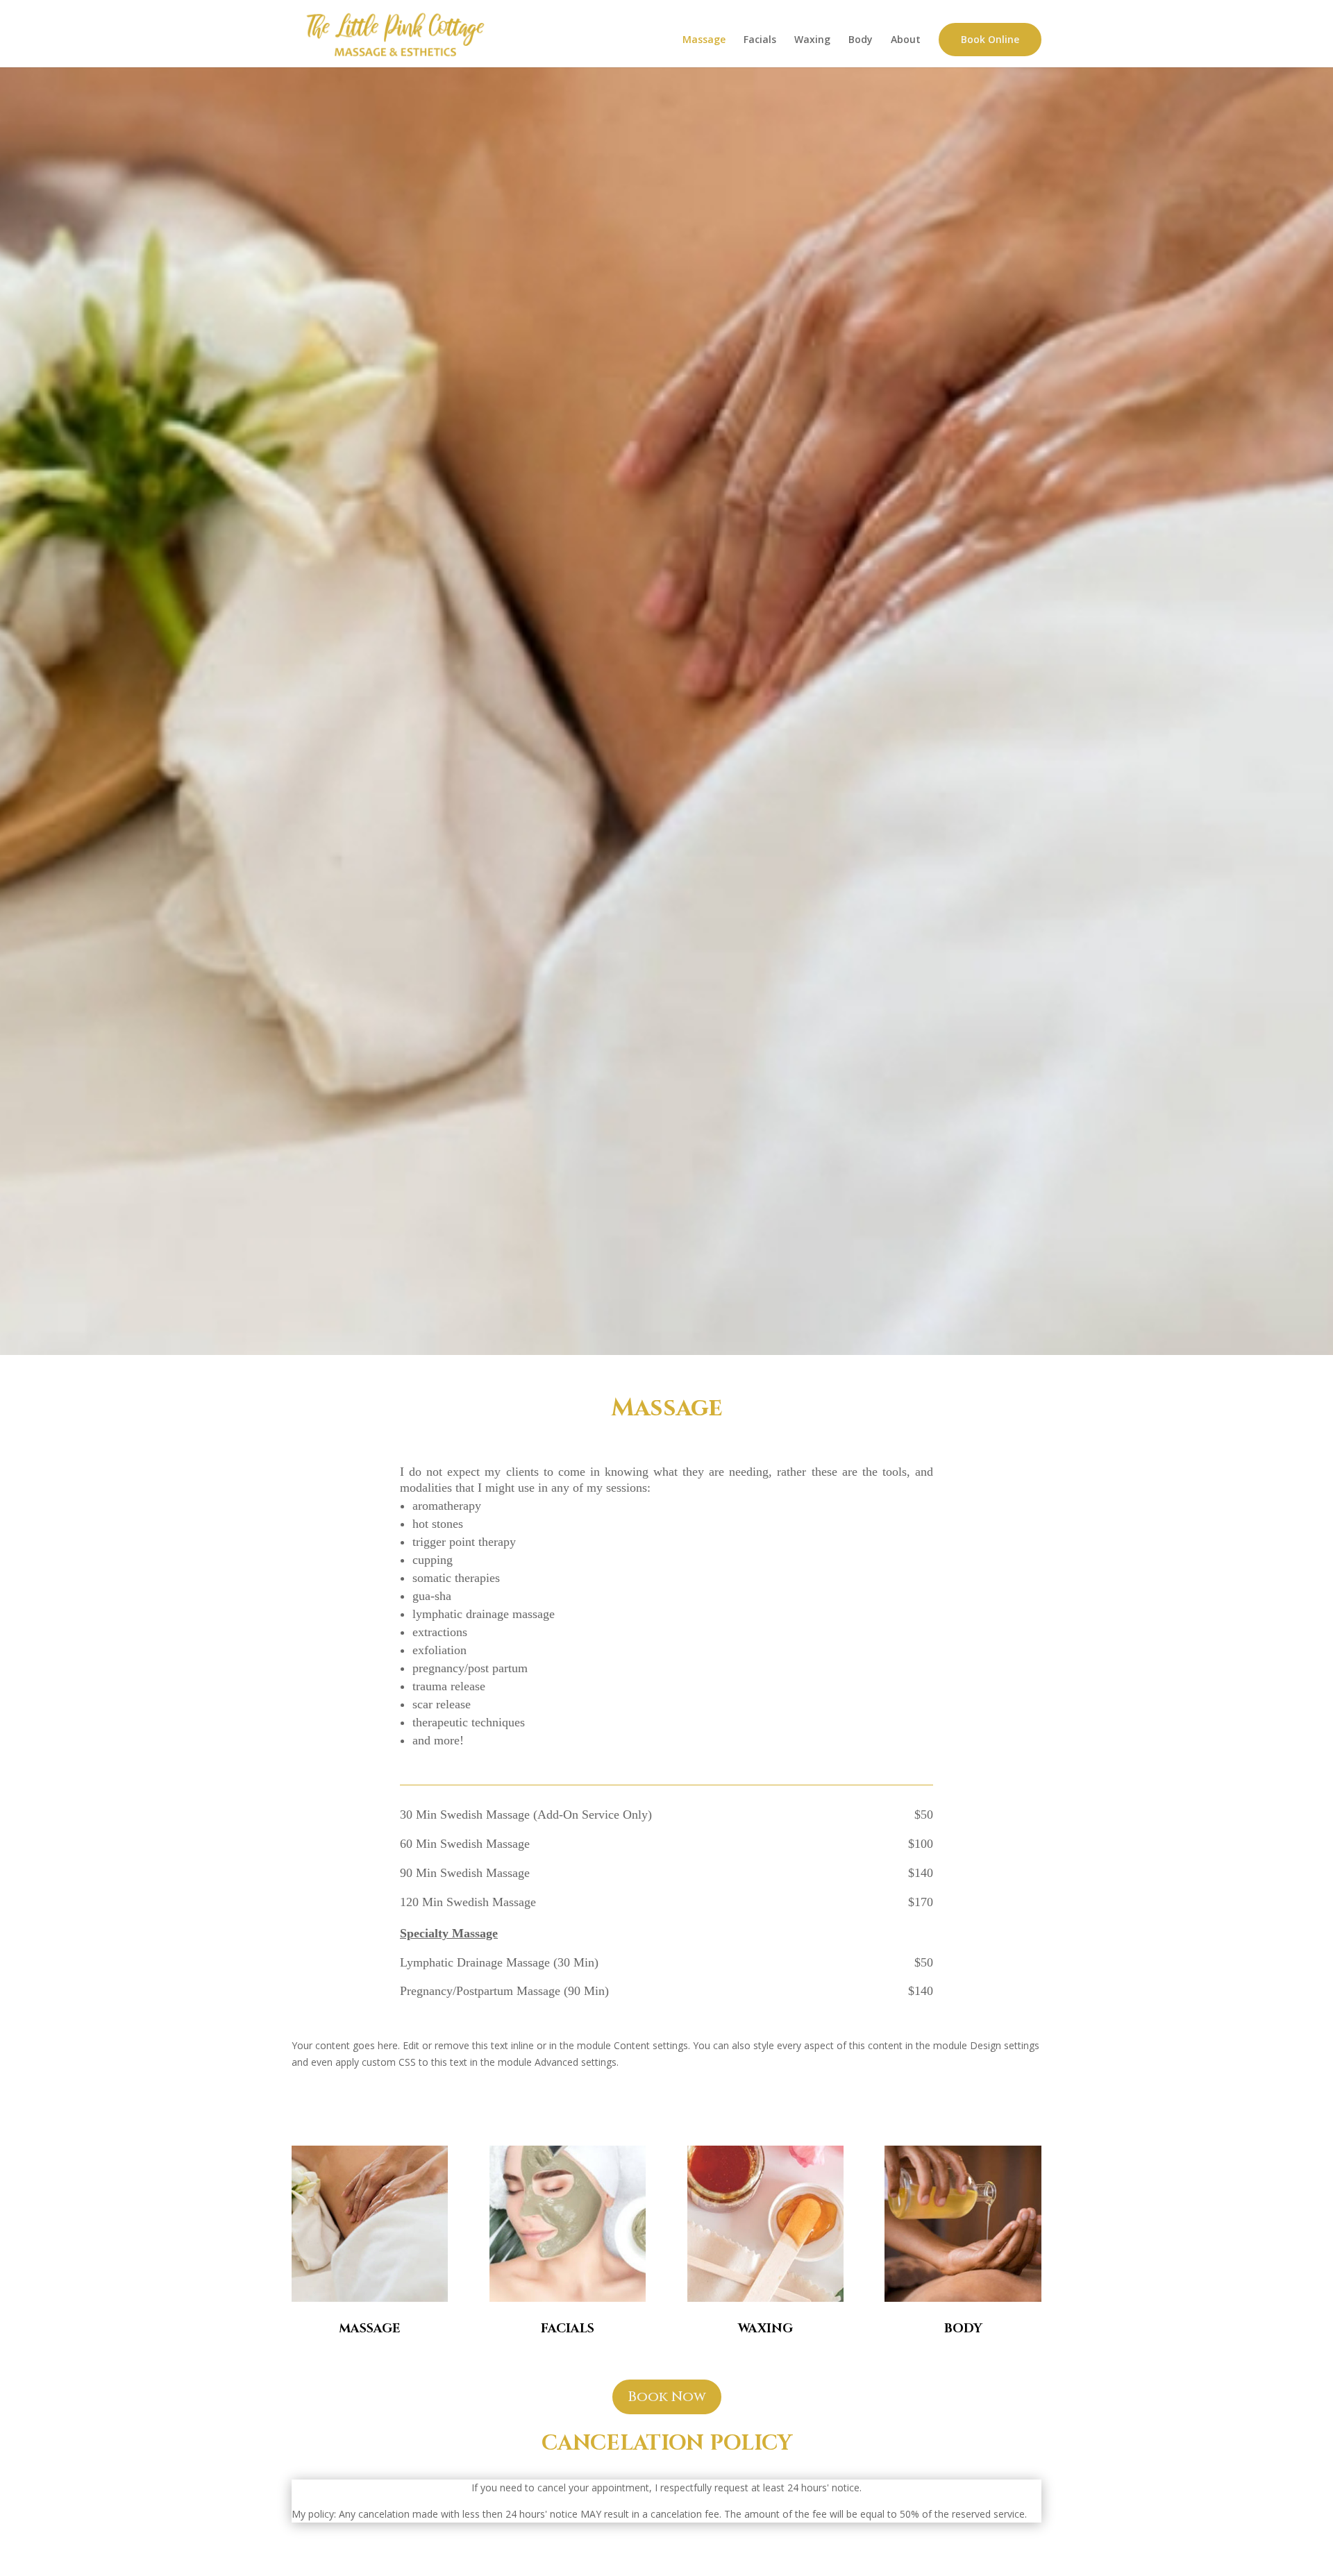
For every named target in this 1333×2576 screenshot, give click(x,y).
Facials (760, 40)
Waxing (812, 40)
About (906, 40)
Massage (704, 40)
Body (861, 40)
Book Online (990, 39)
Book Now (667, 2397)
